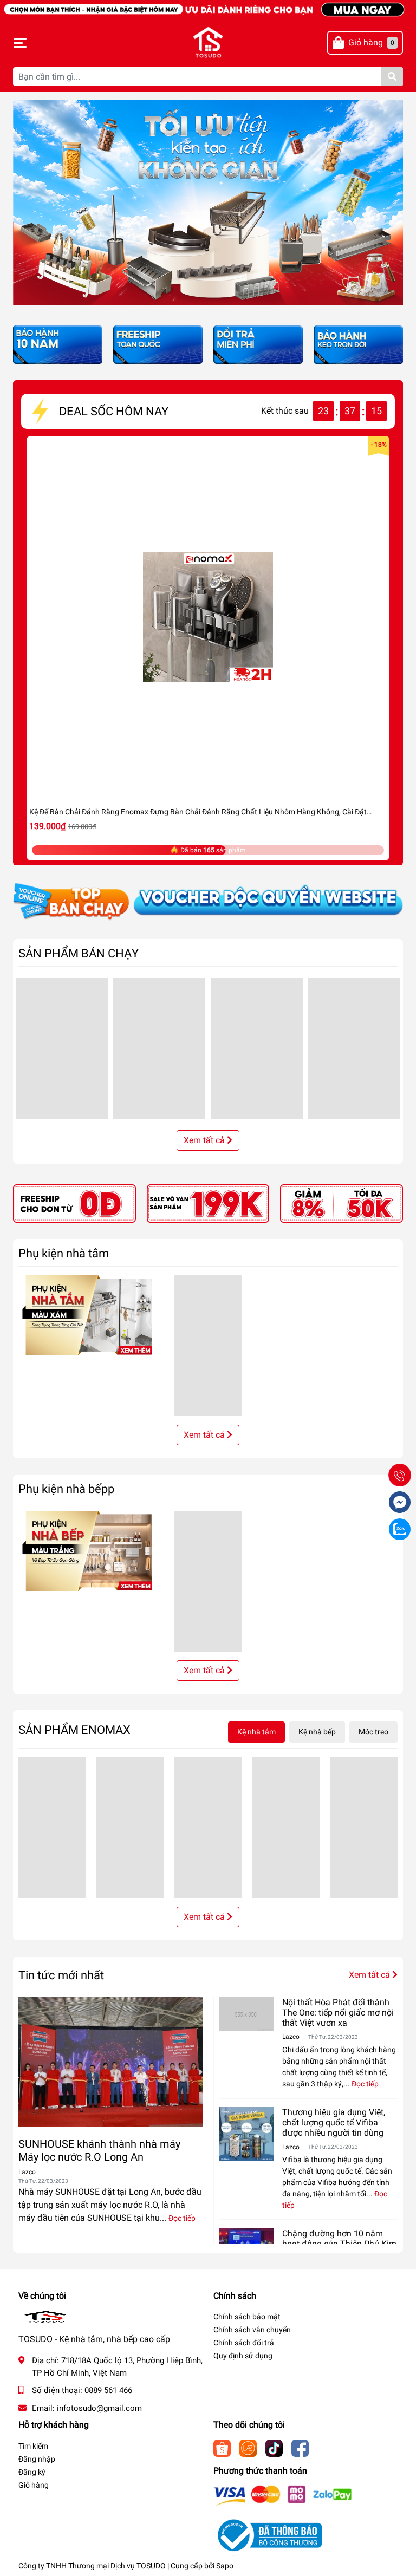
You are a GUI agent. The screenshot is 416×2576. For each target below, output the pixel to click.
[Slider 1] (208, 202)
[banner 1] (74, 1203)
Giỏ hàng (34, 2485)
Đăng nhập (37, 2459)
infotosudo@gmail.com (99, 2408)
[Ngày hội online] (58, 344)
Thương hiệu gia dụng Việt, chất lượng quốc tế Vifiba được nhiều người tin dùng (334, 2122)
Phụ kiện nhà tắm (64, 1253)
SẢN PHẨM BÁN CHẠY (79, 953)
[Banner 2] (208, 1203)
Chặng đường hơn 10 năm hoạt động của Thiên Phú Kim (339, 2239)
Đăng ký (32, 2472)
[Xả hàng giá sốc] (158, 344)
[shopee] (222, 2447)
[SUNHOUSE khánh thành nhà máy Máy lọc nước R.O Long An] (110, 2062)
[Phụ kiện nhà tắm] (91, 1315)
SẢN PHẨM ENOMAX (74, 1730)
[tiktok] (274, 2447)
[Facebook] (300, 2447)
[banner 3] (342, 1203)
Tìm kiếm (33, 2446)
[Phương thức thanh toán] (283, 2495)
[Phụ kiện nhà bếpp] (91, 1550)
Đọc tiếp (182, 2218)
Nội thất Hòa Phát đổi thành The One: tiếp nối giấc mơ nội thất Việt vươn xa (338, 2013)
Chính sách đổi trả (244, 2343)
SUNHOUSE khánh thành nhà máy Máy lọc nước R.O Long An (99, 2150)
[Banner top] (208, 8)
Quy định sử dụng (243, 2356)
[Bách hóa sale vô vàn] (258, 344)
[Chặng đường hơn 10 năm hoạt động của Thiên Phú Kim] (246, 2242)
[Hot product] (208, 902)
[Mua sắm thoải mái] (358, 344)
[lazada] (248, 2447)
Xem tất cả (205, 1140)
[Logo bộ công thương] (268, 2535)
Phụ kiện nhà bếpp (66, 1489)
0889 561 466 (108, 2390)
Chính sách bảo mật (247, 2317)
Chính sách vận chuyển (252, 2330)
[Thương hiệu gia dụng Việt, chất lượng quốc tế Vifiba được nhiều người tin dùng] (246, 2134)
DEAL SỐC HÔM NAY (114, 411)
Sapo (225, 2566)
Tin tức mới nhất (61, 1975)
